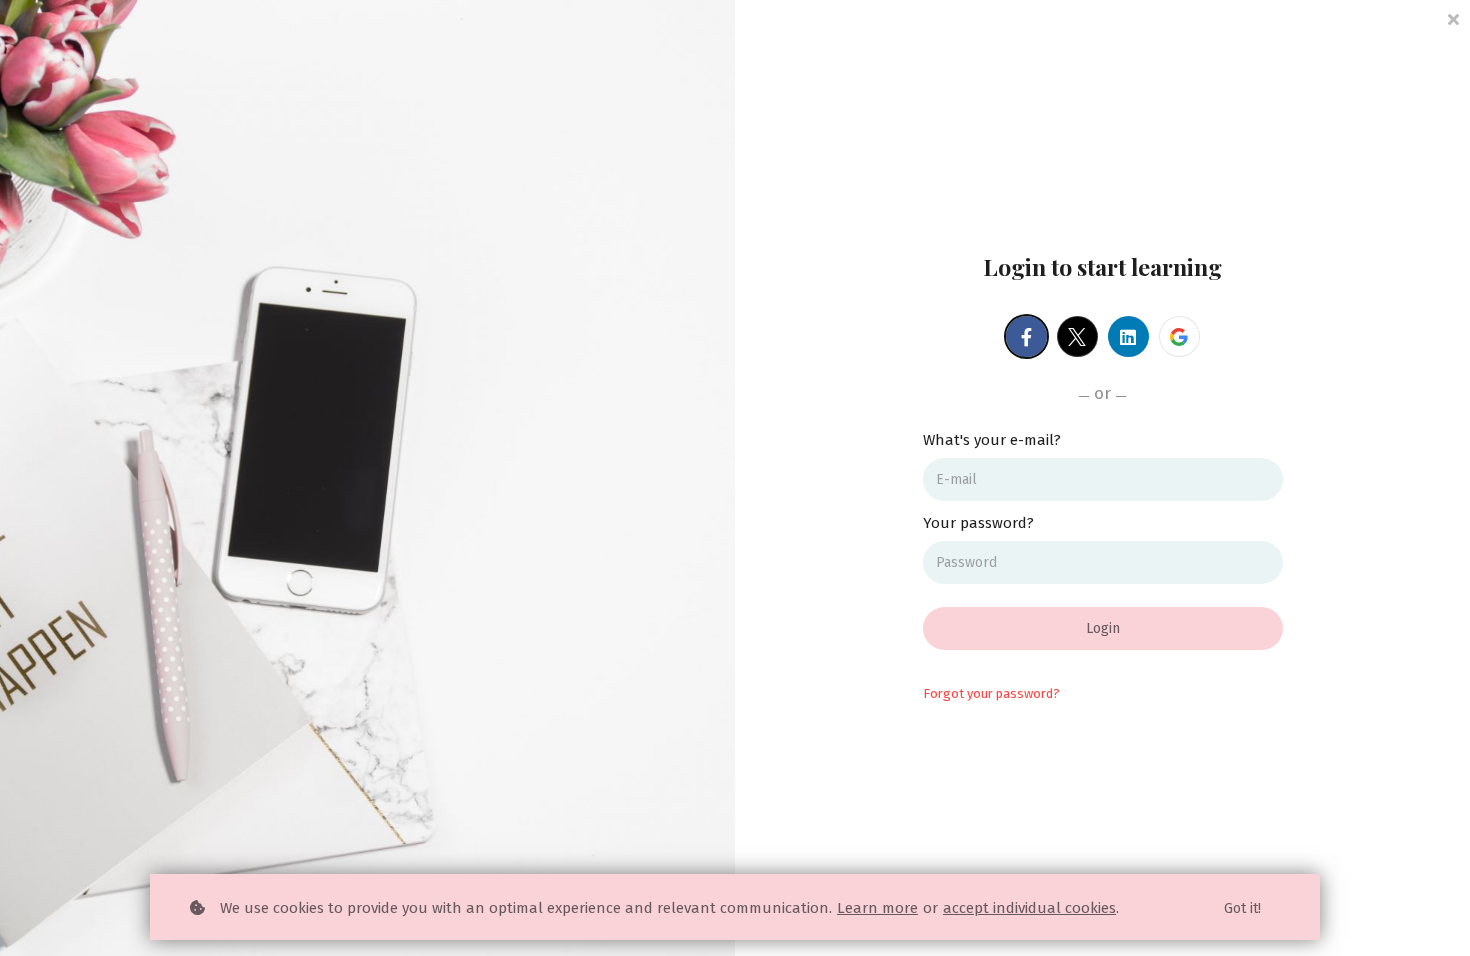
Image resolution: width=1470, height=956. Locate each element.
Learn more (877, 908)
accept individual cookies (1029, 908)
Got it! (1242, 908)
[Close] (1453, 17)
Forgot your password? (991, 693)
